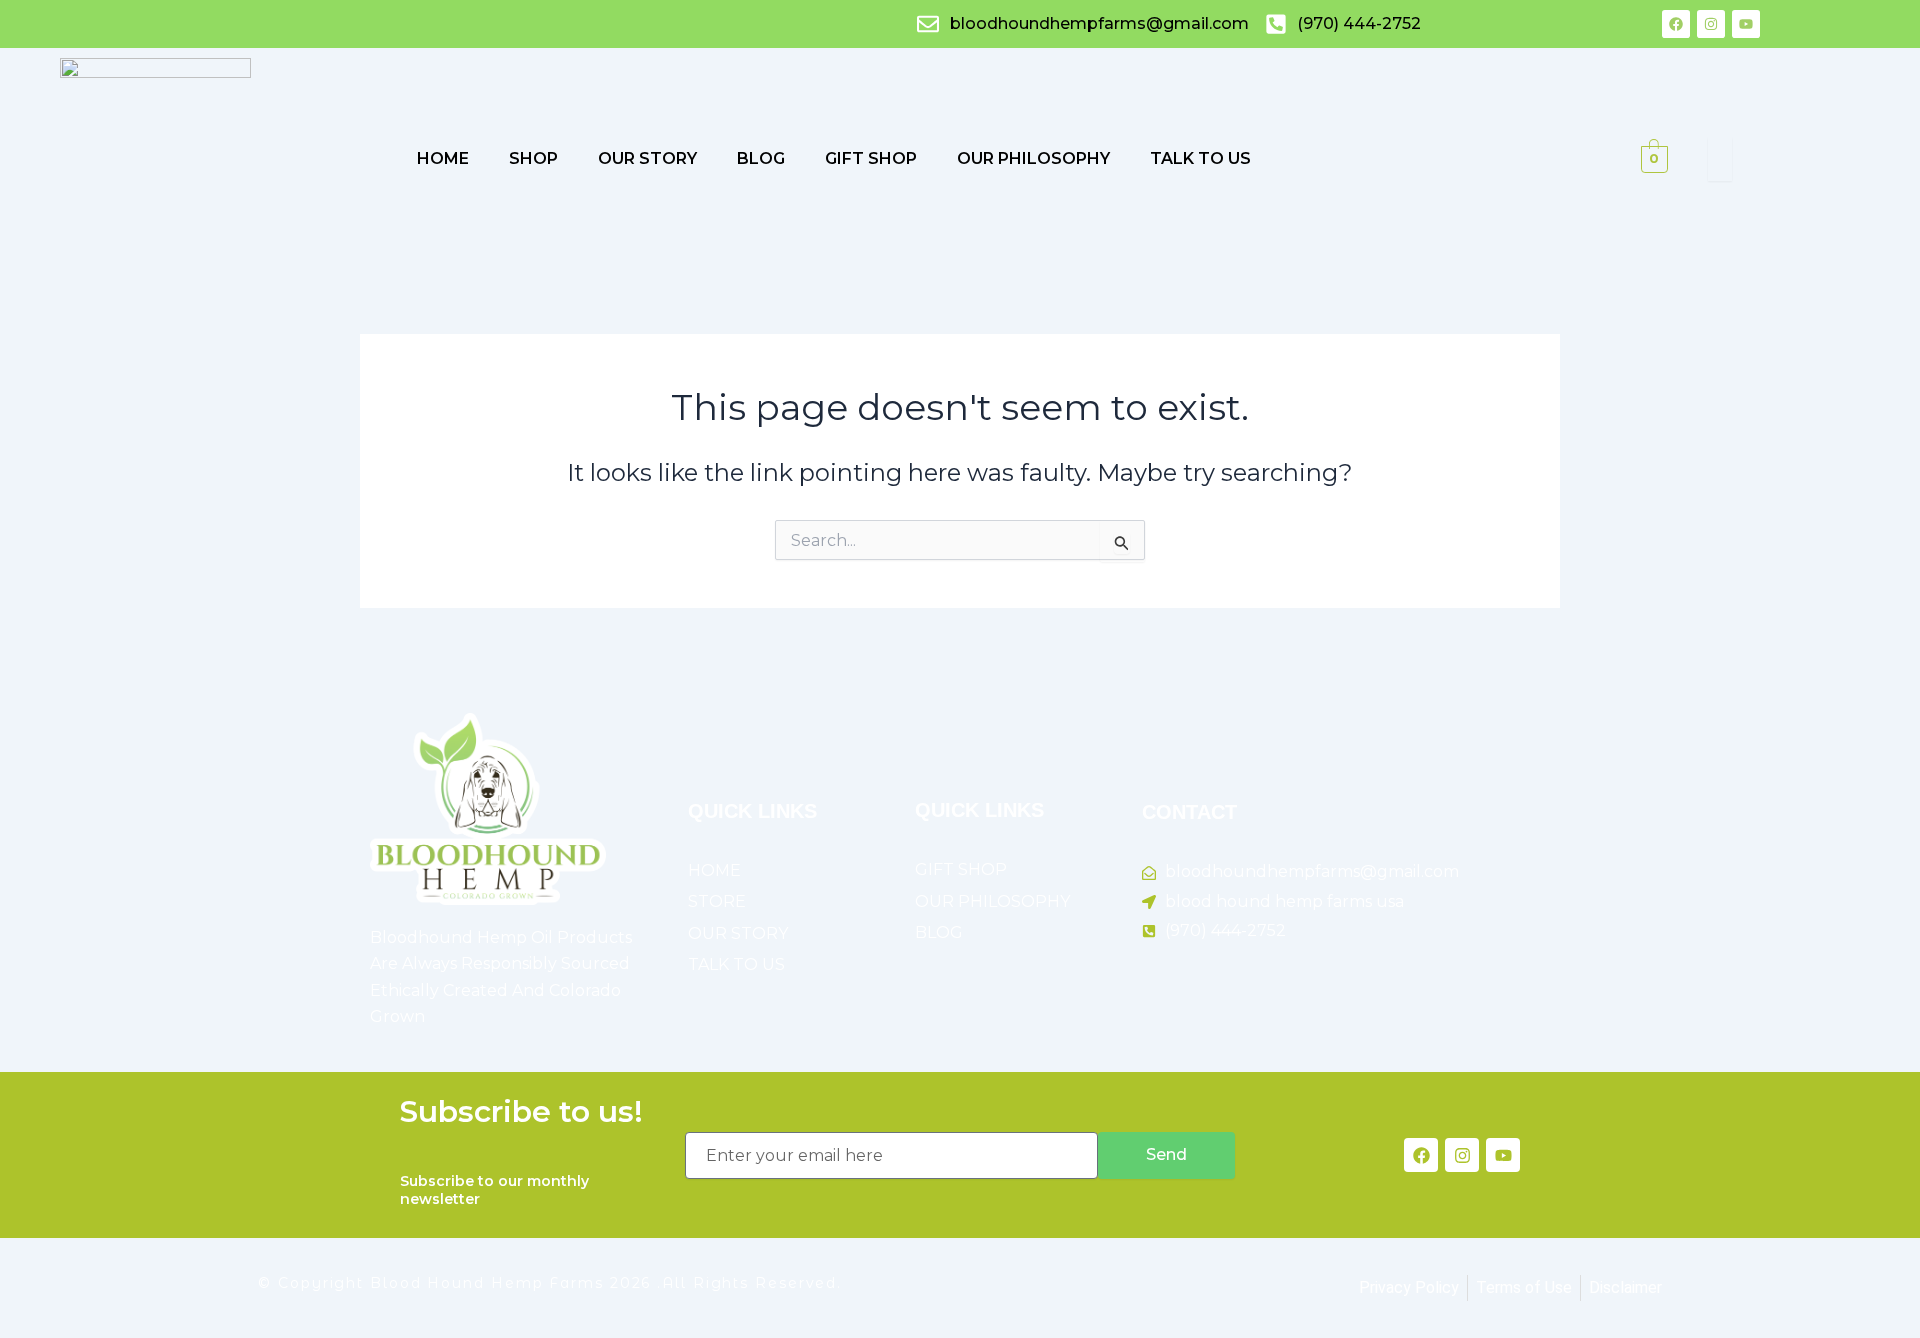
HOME (443, 158)
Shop (533, 158)
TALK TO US (1200, 158)
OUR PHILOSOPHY (1033, 158)
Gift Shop (871, 158)
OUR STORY (647, 158)
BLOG (761, 158)
